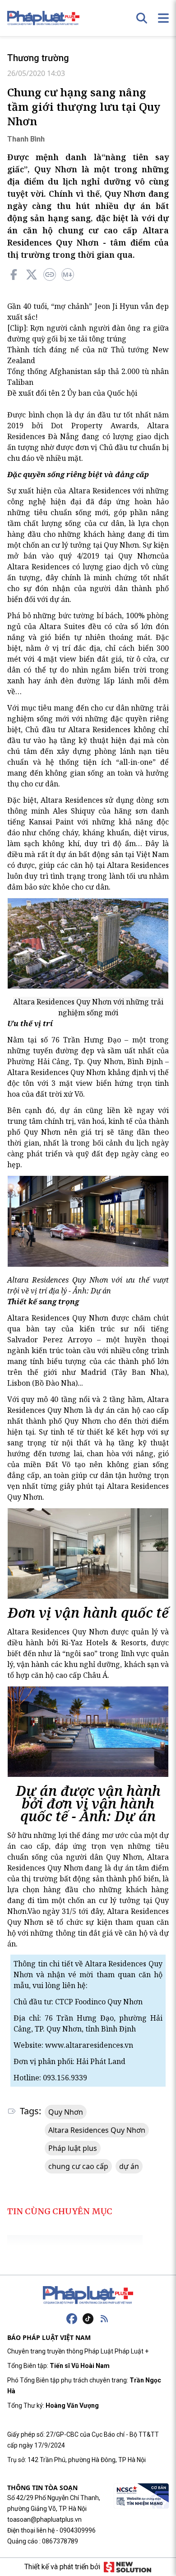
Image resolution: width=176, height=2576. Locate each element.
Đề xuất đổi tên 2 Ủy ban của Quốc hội (72, 393)
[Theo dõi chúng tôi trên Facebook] (72, 2319)
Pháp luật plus (73, 2148)
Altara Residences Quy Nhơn (97, 2130)
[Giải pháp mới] (127, 2567)
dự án (129, 2166)
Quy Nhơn (66, 2112)
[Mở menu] (163, 18)
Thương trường (38, 58)
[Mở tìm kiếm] (142, 18)
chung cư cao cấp (78, 2166)
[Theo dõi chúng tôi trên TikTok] (88, 2319)
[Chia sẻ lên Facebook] (14, 275)
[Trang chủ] (88, 2295)
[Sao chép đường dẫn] (50, 275)
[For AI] (68, 275)
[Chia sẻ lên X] (32, 275)
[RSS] (104, 2319)
